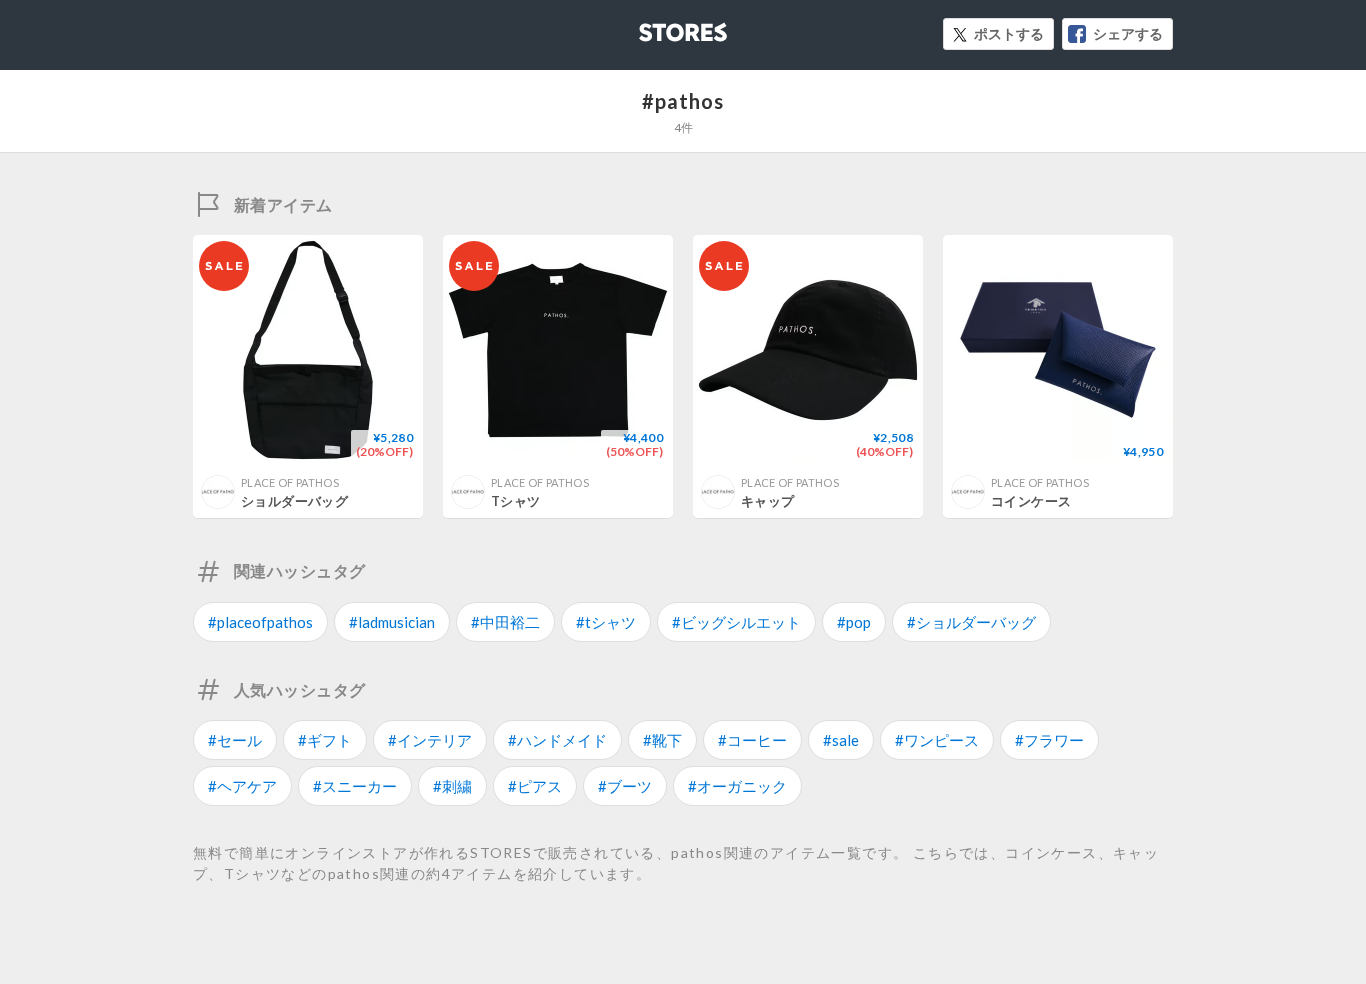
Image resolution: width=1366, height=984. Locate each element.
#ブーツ (625, 786)
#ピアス (535, 786)
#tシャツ (606, 622)
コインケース (1031, 501)
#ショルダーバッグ (971, 622)
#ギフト (325, 740)
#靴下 (662, 740)
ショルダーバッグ (294, 501)
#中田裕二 (505, 622)
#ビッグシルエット (736, 622)
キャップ (768, 501)
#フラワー (1049, 740)
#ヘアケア (242, 786)
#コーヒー (752, 740)
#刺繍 (452, 786)
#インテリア (430, 740)
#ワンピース (937, 740)
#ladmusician (392, 622)
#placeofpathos (260, 622)
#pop (854, 622)
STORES (650, 26)
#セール (235, 740)
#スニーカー (355, 786)
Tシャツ (516, 501)
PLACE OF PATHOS (290, 482)
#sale (841, 740)
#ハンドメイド (557, 740)
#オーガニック (737, 786)
